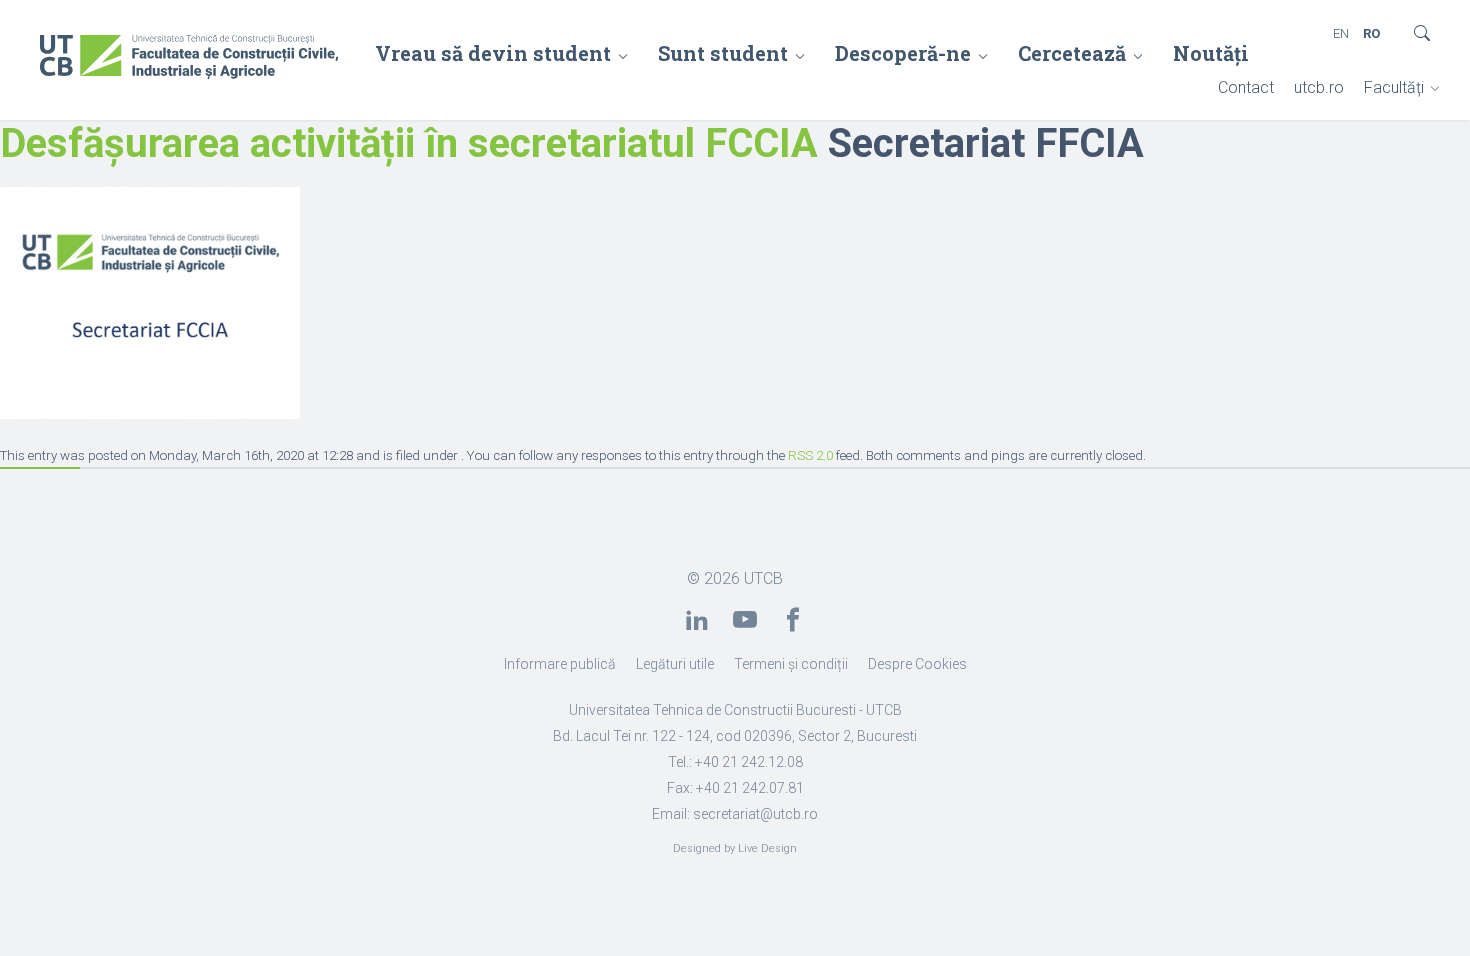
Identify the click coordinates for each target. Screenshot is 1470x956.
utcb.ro (1319, 87)
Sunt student (723, 53)
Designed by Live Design (735, 848)
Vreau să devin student (493, 53)
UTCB (763, 578)
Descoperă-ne (903, 53)
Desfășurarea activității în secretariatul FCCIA (409, 143)
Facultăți (1394, 87)
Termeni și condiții (791, 664)
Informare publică (560, 664)
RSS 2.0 (810, 455)
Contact (1246, 87)
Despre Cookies (917, 664)
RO (1371, 33)
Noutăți (1211, 53)
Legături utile (675, 664)
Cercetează (1072, 53)
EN (1341, 33)
